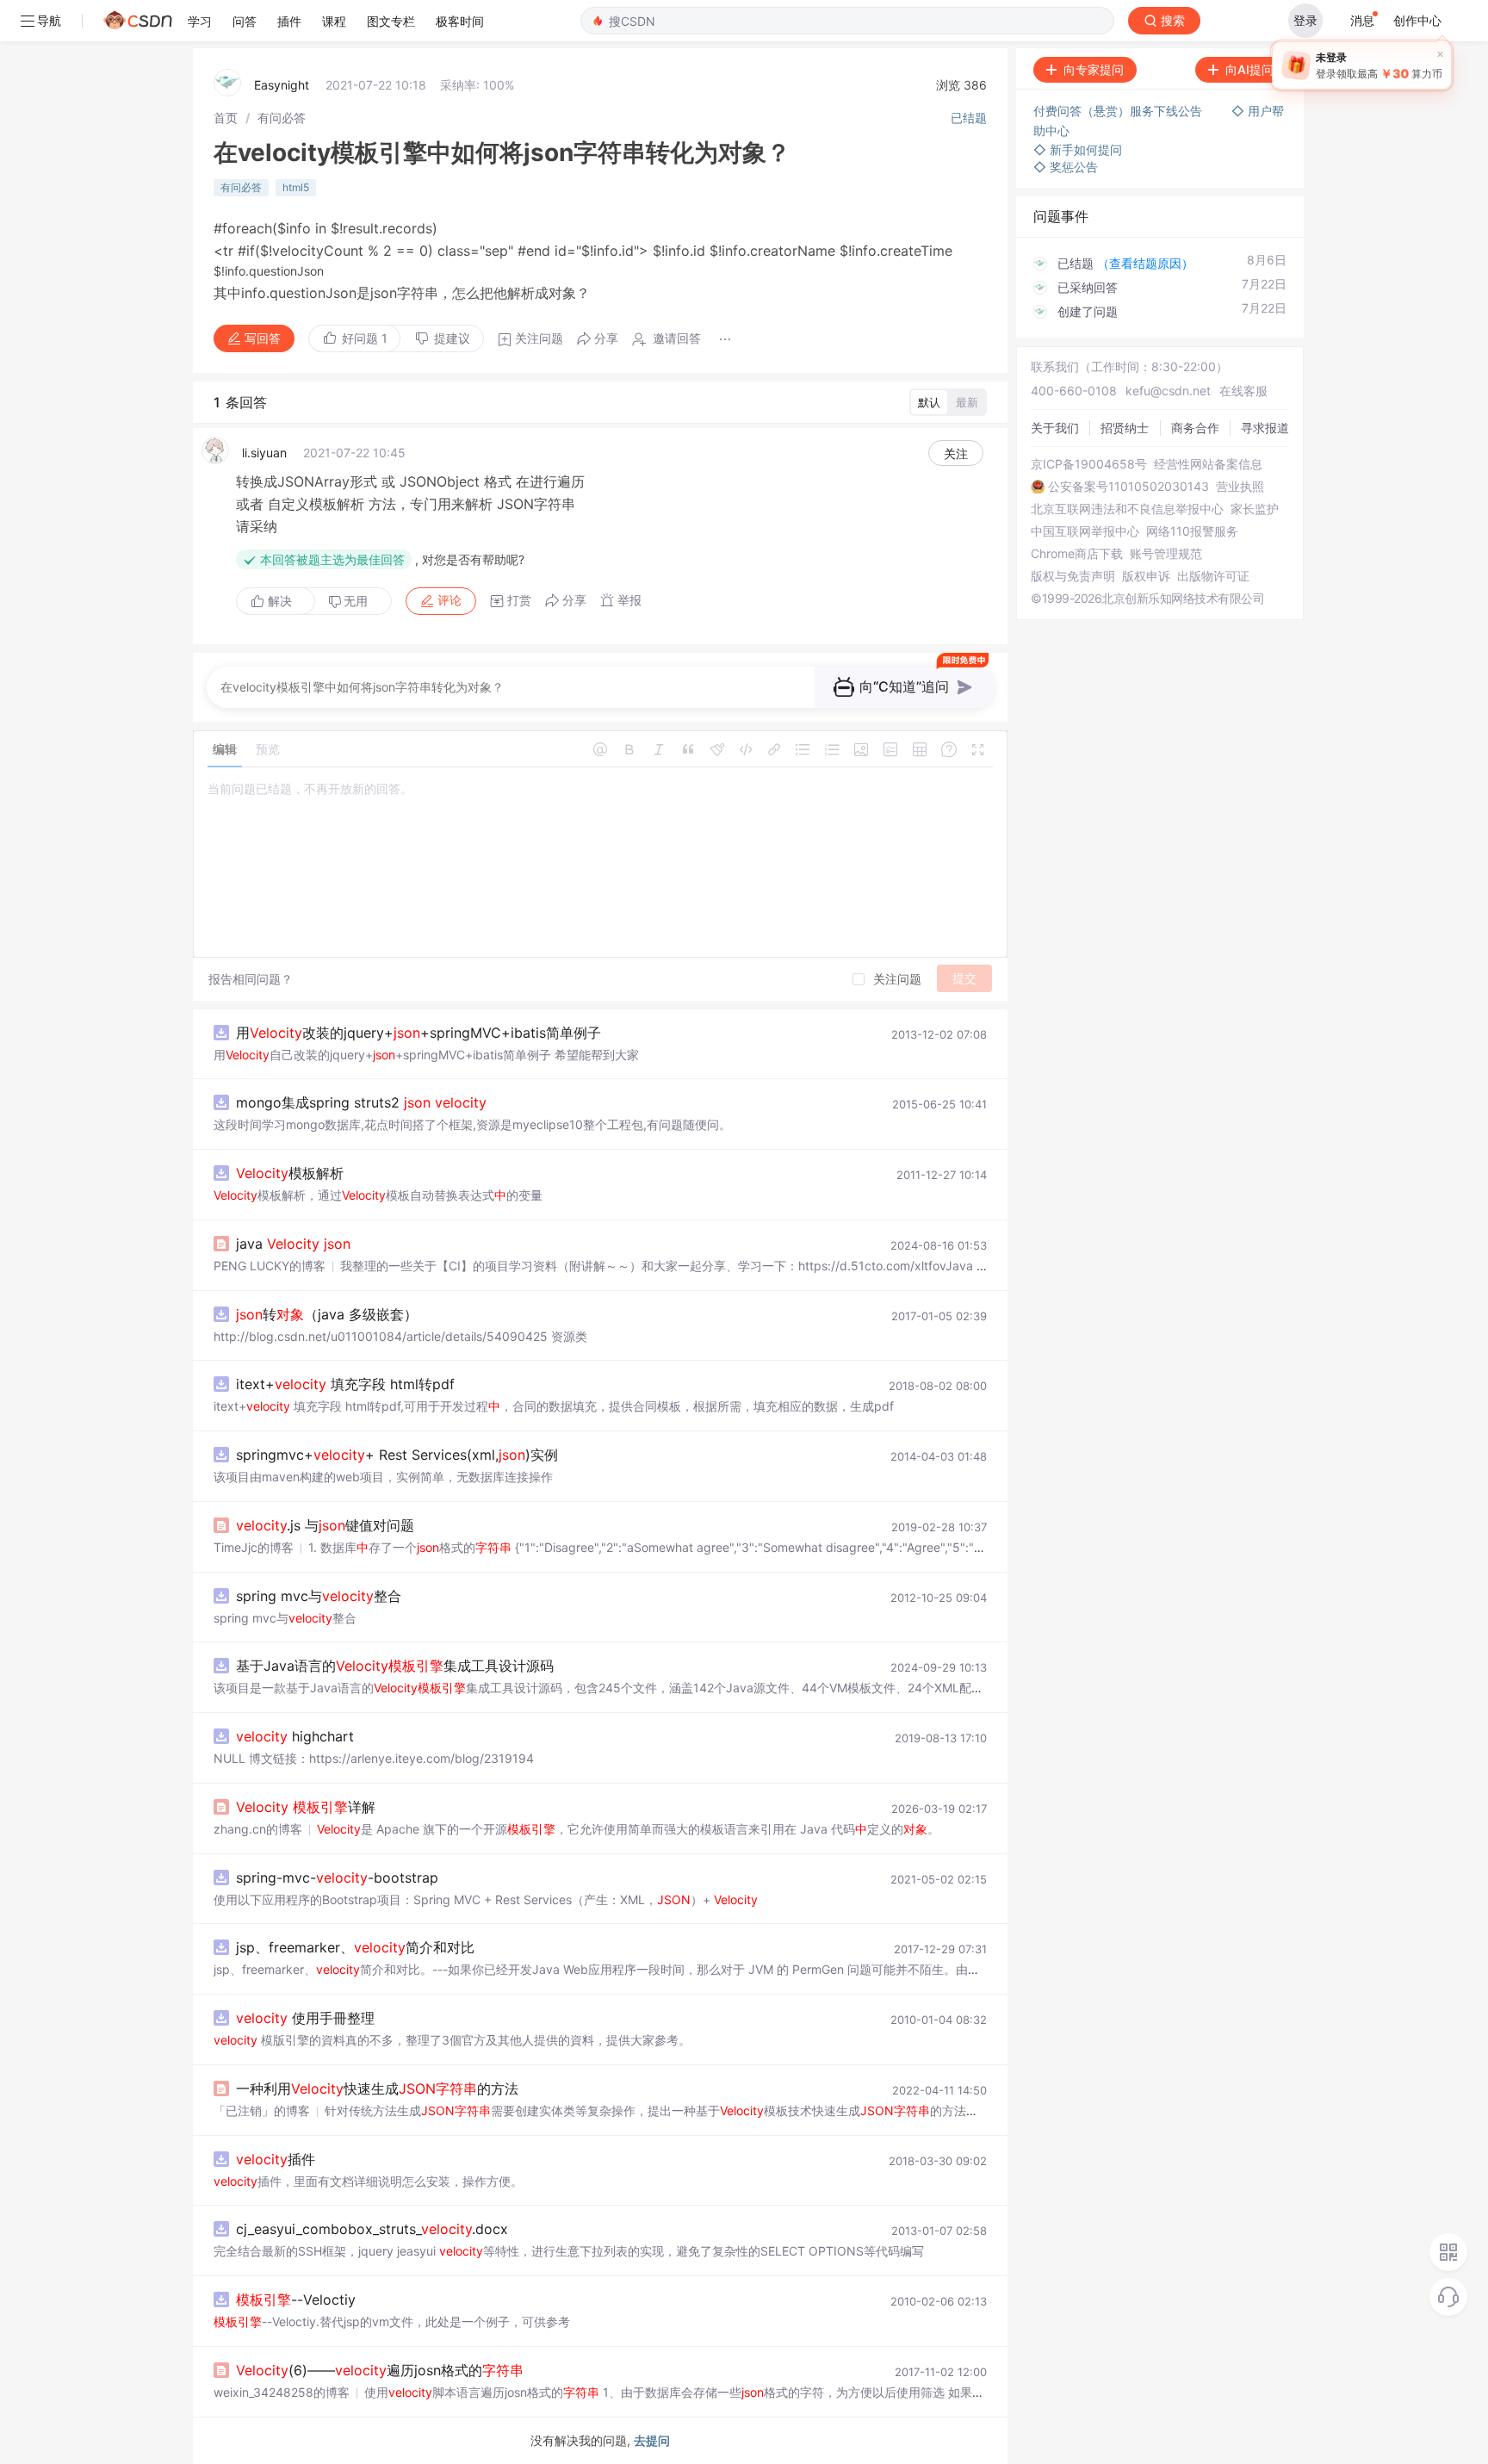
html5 (296, 187)
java (293, 1244)
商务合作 (1195, 428)
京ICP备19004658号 (1089, 464)
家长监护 (1255, 509)
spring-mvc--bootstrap (337, 1877)
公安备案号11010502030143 (1128, 487)
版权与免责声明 (1073, 576)
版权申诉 (1146, 576)
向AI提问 (1249, 69)
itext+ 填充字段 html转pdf (345, 1384)
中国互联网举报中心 (1085, 531)
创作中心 (1417, 20)
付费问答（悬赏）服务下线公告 (1119, 111)
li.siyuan (264, 453)
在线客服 (1243, 391)
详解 (306, 1807)
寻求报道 (1265, 428)
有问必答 (282, 118)
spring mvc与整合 (319, 1596)
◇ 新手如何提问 (1078, 149)
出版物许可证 (1213, 576)
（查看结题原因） (1145, 263)
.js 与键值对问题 (325, 1525)
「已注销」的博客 (262, 2110)
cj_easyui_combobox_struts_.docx (372, 2229)
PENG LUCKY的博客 (270, 1266)
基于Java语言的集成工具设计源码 (395, 1666)
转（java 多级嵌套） (327, 1314)
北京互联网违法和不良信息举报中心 (1127, 509)
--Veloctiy (296, 2300)
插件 (276, 2159)
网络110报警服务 (1192, 531)
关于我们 (1055, 428)
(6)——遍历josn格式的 (380, 2370)
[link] (226, 118)
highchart (295, 1736)
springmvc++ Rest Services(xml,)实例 (397, 1455)
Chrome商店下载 (1077, 554)
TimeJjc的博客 (254, 1547)
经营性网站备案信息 (1208, 464)
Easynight (282, 85)
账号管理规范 (1166, 554)
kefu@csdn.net (1168, 391)
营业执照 (1240, 487)
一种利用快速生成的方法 (377, 2089)
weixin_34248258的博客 (282, 2392)
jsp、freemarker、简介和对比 (355, 1947)
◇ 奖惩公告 (1066, 167)
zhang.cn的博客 (258, 1829)
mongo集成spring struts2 (361, 1102)
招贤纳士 (1125, 428)
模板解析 (290, 1173)
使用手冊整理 (305, 2018)
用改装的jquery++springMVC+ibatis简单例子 (418, 1033)
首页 (226, 118)
